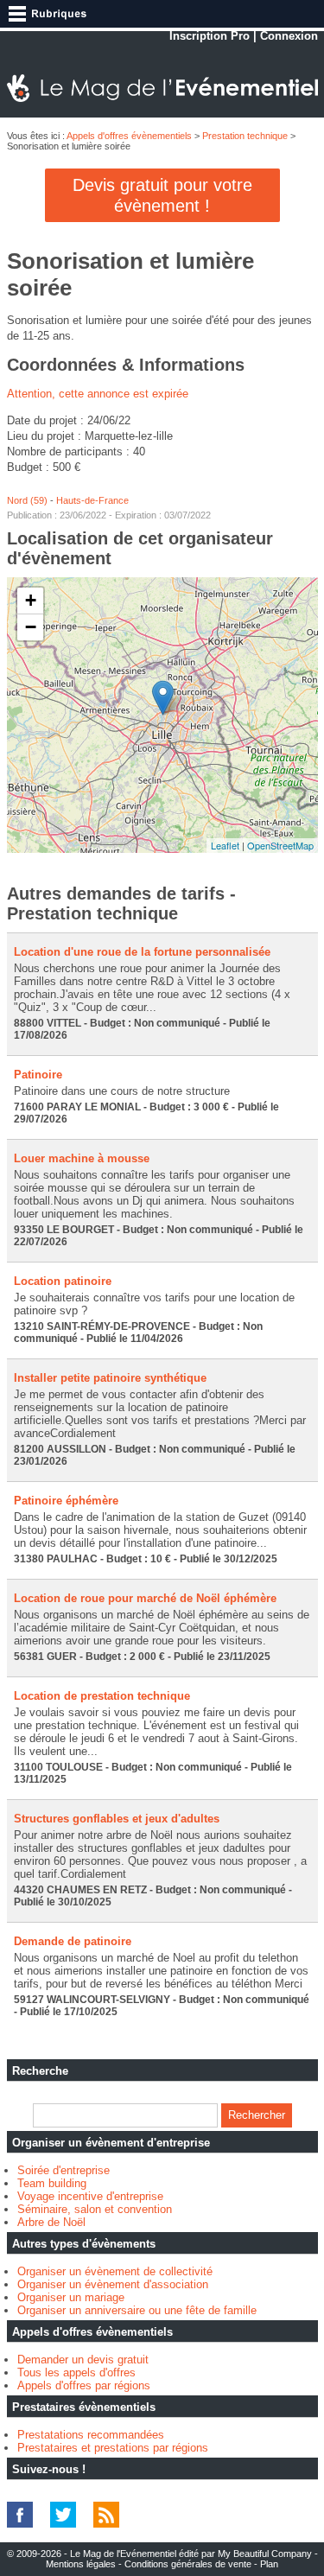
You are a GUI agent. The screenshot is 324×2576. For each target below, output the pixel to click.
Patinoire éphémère (66, 1501)
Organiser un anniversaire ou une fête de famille (137, 2310)
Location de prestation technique (102, 1696)
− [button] (31, 627)
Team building (52, 2183)
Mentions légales (81, 2564)
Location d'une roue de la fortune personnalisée (142, 952)
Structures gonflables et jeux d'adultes (117, 1819)
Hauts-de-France (92, 500)
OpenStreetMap (280, 845)
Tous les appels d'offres (76, 2372)
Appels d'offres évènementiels (129, 136)
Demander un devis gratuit (83, 2360)
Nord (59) (27, 500)
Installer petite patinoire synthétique (110, 1378)
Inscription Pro (210, 36)
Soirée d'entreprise (64, 2170)
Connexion (289, 36)
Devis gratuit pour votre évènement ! (162, 195)
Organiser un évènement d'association (113, 2284)
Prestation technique (245, 136)
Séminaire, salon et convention (95, 2209)
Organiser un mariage (71, 2297)
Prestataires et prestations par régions (113, 2448)
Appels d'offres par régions (84, 2385)
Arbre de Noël (51, 2222)
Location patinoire (63, 1281)
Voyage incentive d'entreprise (90, 2196)
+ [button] (31, 600)
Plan (269, 2564)
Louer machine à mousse (82, 1158)
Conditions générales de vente (188, 2564)
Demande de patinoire (73, 1941)
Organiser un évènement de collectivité (115, 2271)
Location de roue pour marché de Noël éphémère (145, 1598)
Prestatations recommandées (91, 2435)
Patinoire (38, 1075)
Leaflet (225, 845)
